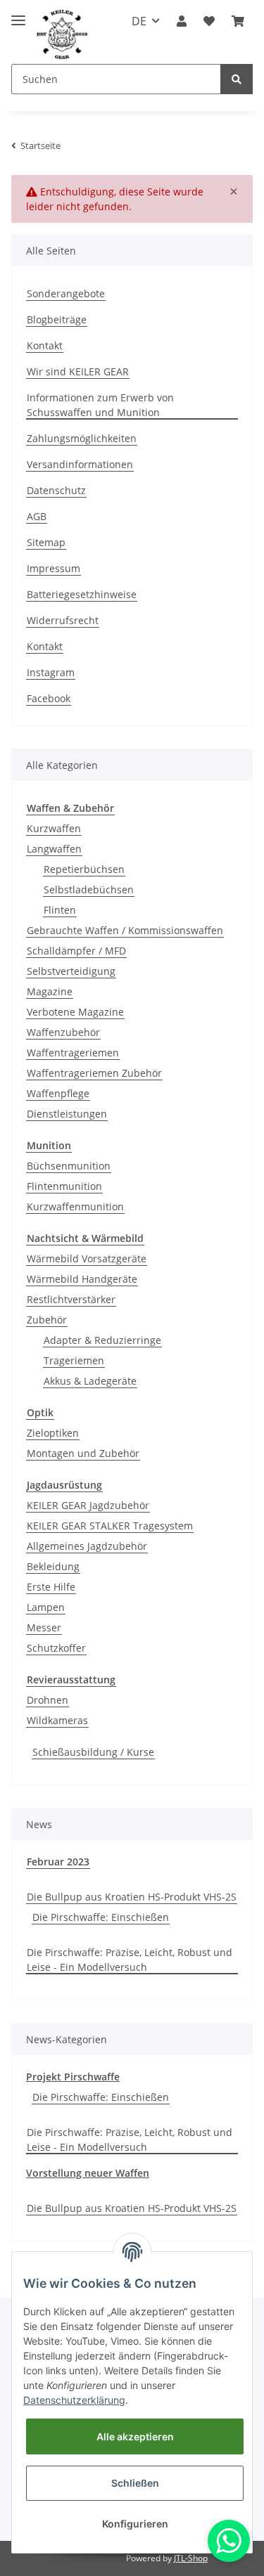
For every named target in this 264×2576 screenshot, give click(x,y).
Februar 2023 (58, 1862)
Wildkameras (57, 1720)
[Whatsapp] (229, 2541)
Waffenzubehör (63, 1032)
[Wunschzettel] (209, 21)
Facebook (49, 698)
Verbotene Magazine (75, 1012)
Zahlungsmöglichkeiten (82, 438)
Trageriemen (74, 1360)
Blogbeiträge (57, 319)
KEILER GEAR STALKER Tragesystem (110, 1526)
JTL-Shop (191, 2558)
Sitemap (46, 542)
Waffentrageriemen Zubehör (94, 1073)
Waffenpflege (58, 1093)
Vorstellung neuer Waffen (88, 2173)
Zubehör (47, 1320)
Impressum (54, 568)
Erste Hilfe (51, 1587)
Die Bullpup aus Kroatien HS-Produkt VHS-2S (132, 1897)
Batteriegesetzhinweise (82, 594)
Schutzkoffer (56, 1648)
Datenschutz (56, 490)
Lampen (46, 1607)
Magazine (50, 991)
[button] (182, 21)
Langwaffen (54, 849)
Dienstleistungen (67, 1114)
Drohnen (48, 1700)
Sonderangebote (66, 293)
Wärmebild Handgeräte (82, 1279)
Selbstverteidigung (71, 971)
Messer (44, 1627)
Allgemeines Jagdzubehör (87, 1546)
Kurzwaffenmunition (75, 1206)
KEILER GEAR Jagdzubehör (88, 1505)
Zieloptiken (53, 1433)
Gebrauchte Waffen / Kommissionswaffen (125, 930)
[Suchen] (237, 79)
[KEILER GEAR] (62, 35)
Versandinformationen (80, 464)
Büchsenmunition (69, 1166)
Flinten (60, 910)
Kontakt (45, 345)
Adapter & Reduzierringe (102, 1340)
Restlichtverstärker (71, 1299)
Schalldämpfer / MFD (76, 951)
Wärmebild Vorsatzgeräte (87, 1258)
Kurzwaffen (54, 828)
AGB (37, 516)
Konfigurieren (135, 2524)
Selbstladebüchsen (89, 889)
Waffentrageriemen (73, 1053)
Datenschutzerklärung (74, 2400)
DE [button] (139, 21)
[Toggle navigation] (18, 14)
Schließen (135, 2483)
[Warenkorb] (238, 21)
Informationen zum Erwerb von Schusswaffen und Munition (100, 405)
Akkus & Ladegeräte (90, 1381)
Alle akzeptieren (135, 2436)
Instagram (51, 672)
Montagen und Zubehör (83, 1453)
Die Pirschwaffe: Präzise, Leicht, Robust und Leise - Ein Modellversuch (130, 1960)
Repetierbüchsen (84, 869)
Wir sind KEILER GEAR (78, 371)
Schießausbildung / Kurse (93, 1752)
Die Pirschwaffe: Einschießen (101, 1917)
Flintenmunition (64, 1186)
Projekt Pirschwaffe (73, 2077)
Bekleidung (53, 1566)
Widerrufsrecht (63, 620)
